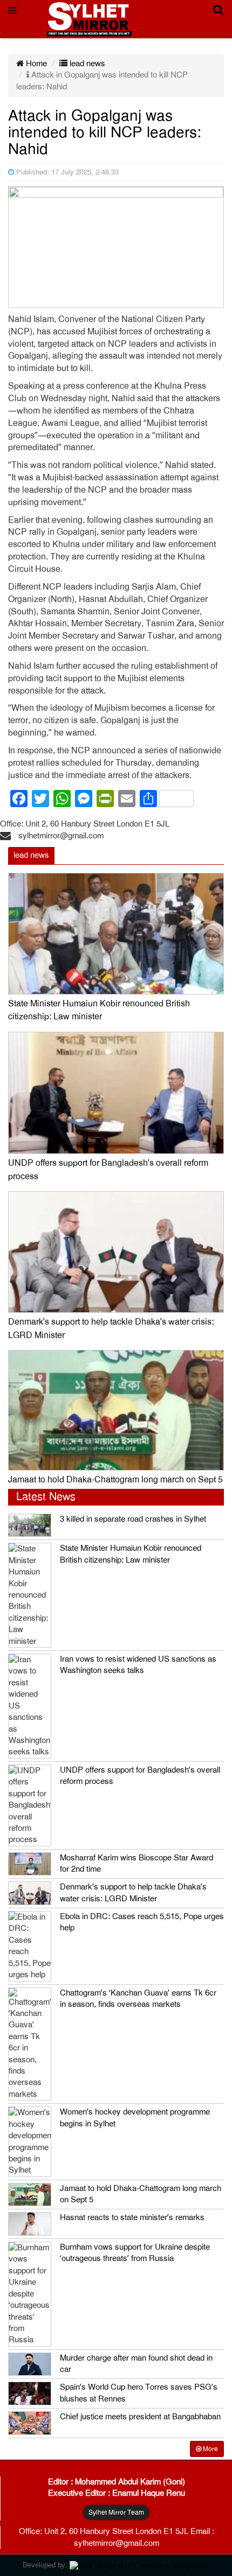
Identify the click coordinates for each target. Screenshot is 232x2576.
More (210, 2449)
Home (35, 64)
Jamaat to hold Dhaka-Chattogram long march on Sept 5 (115, 1480)
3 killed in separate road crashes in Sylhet (133, 1519)
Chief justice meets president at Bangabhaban (140, 2417)
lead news (86, 64)
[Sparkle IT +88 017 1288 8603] (140, 2565)
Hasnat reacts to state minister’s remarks (132, 2217)
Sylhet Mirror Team (116, 2512)
